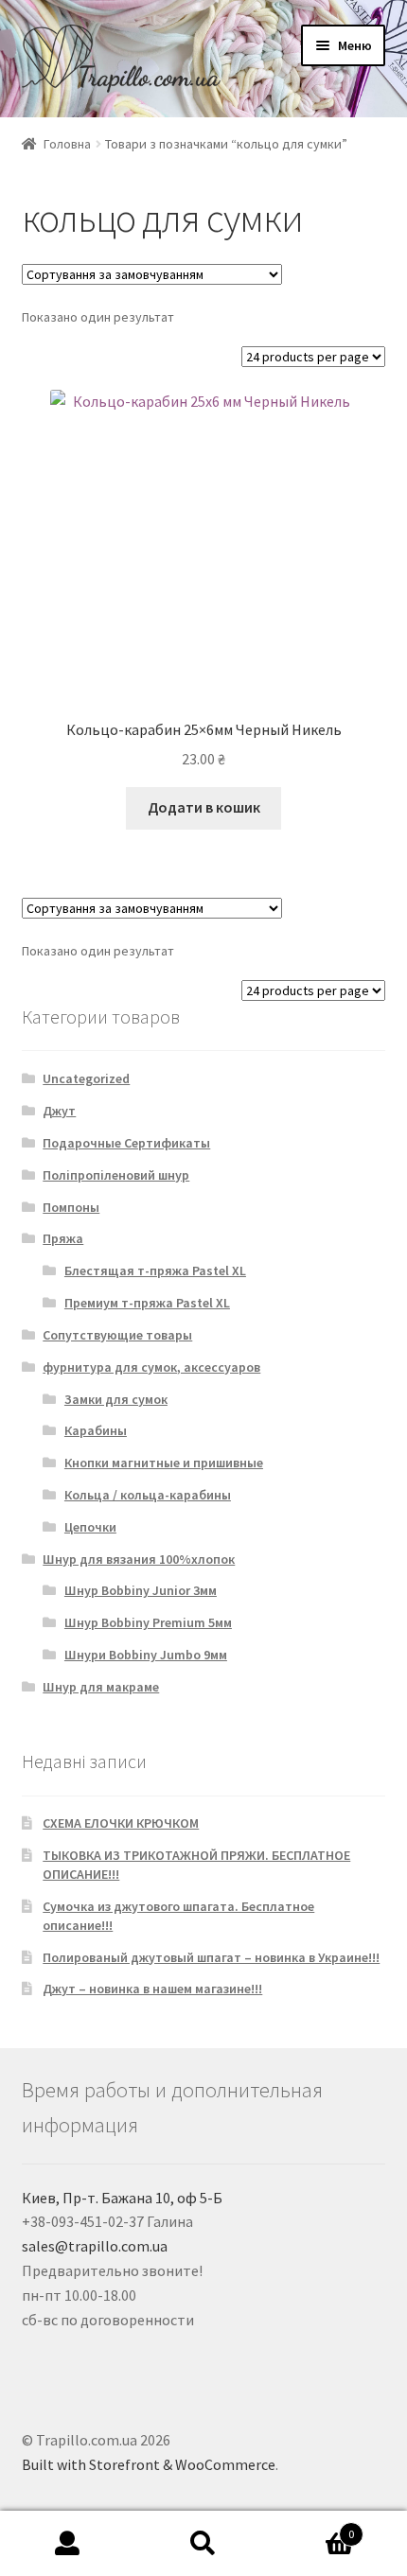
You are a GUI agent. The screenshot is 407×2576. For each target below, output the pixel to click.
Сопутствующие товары (117, 1335)
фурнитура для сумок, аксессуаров (151, 1367)
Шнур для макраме (101, 1687)
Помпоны (71, 1207)
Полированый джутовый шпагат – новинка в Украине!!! (211, 1957)
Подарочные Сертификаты (126, 1143)
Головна (67, 144)
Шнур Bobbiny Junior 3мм (141, 1590)
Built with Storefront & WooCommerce (149, 2464)
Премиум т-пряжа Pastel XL (147, 1303)
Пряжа (63, 1238)
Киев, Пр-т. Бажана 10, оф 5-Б (122, 2198)
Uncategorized (86, 1078)
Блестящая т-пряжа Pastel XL (155, 1270)
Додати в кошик (204, 807)
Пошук (203, 2544)
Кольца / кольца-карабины (148, 1495)
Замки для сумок (116, 1399)
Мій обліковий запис (68, 2544)
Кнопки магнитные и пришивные (164, 1463)
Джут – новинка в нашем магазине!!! (152, 1989)
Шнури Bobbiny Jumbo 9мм (146, 1655)
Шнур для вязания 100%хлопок (139, 1559)
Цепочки (90, 1527)
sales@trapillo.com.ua (95, 2246)
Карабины (96, 1430)
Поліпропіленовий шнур (116, 1175)
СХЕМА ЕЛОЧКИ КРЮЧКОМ (121, 1823)
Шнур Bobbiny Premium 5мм (148, 1622)
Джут (59, 1111)
